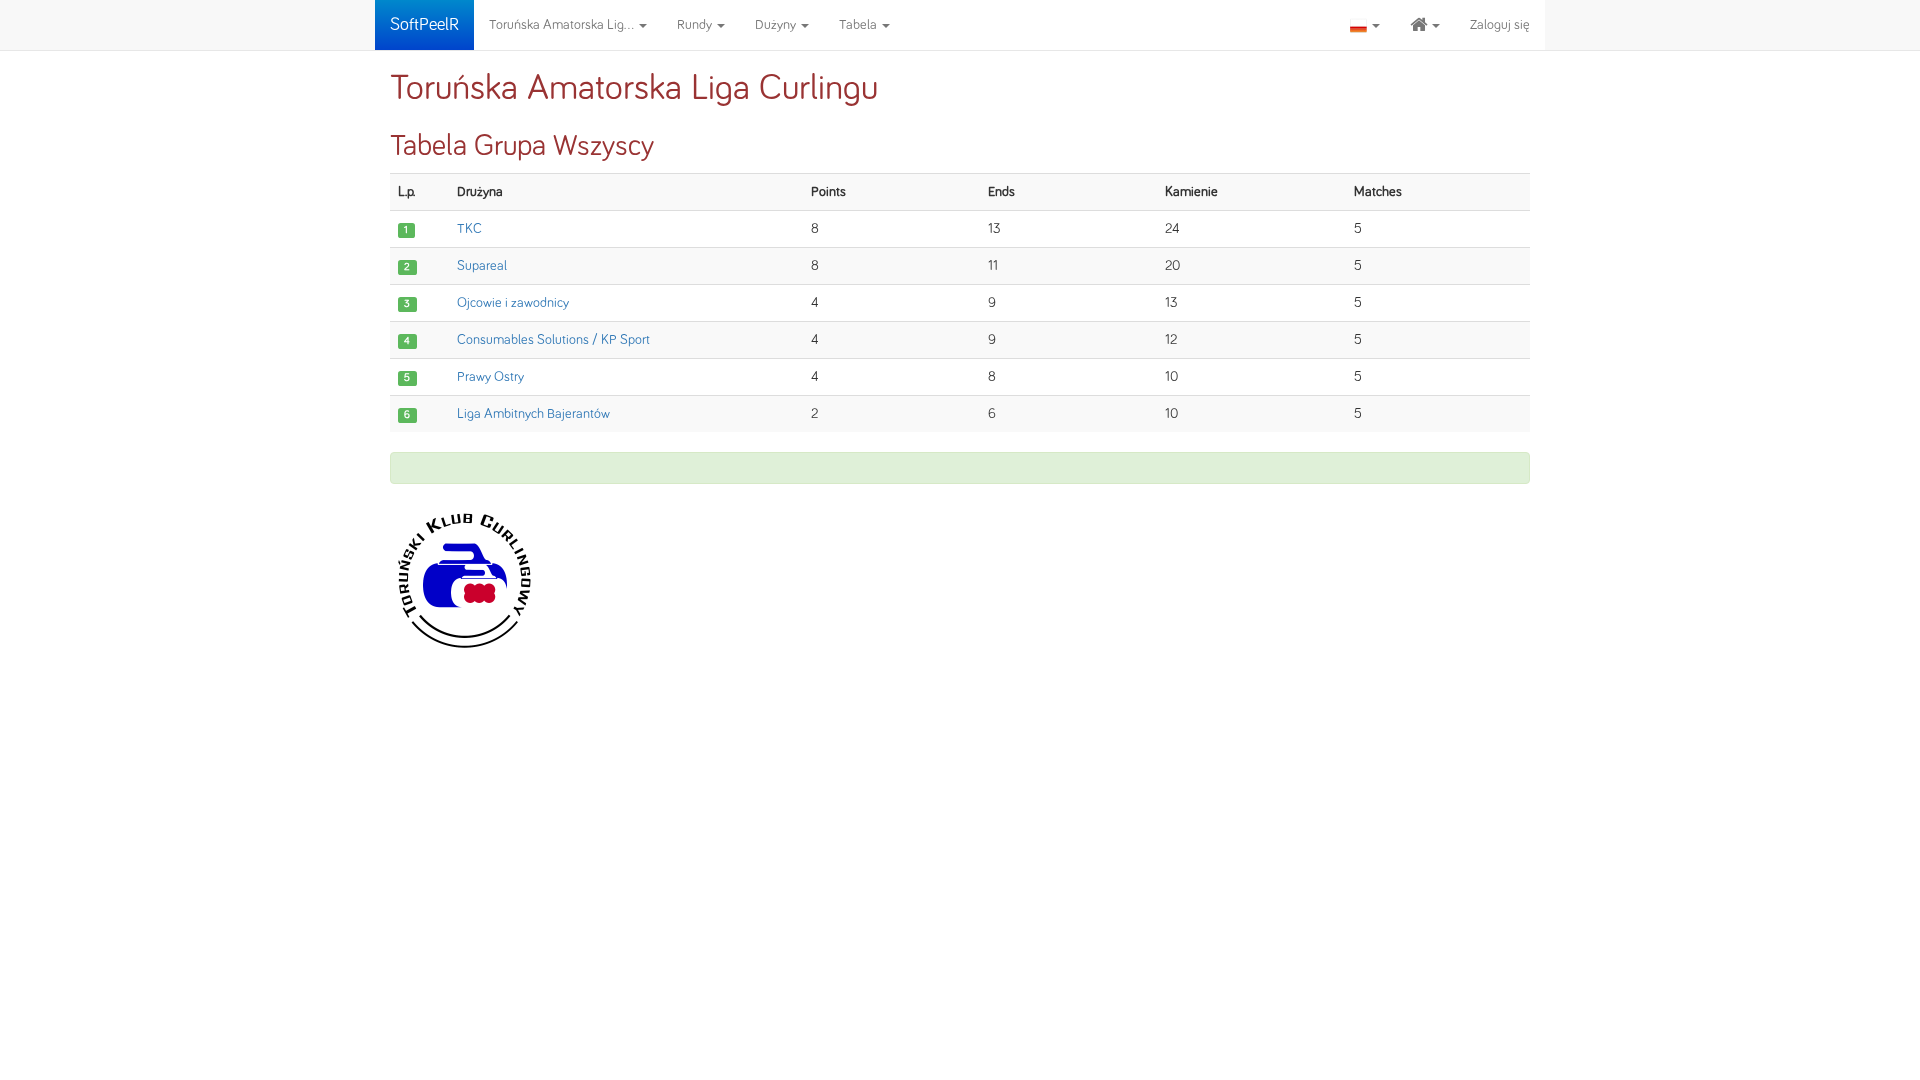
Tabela (859, 25)
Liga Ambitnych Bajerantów (533, 414)
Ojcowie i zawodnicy (513, 303)
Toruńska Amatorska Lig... (563, 25)
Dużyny (777, 25)
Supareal (482, 266)
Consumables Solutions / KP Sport (553, 340)
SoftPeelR (424, 25)
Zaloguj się (1500, 25)
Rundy (696, 25)
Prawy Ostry (490, 377)
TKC (469, 229)
